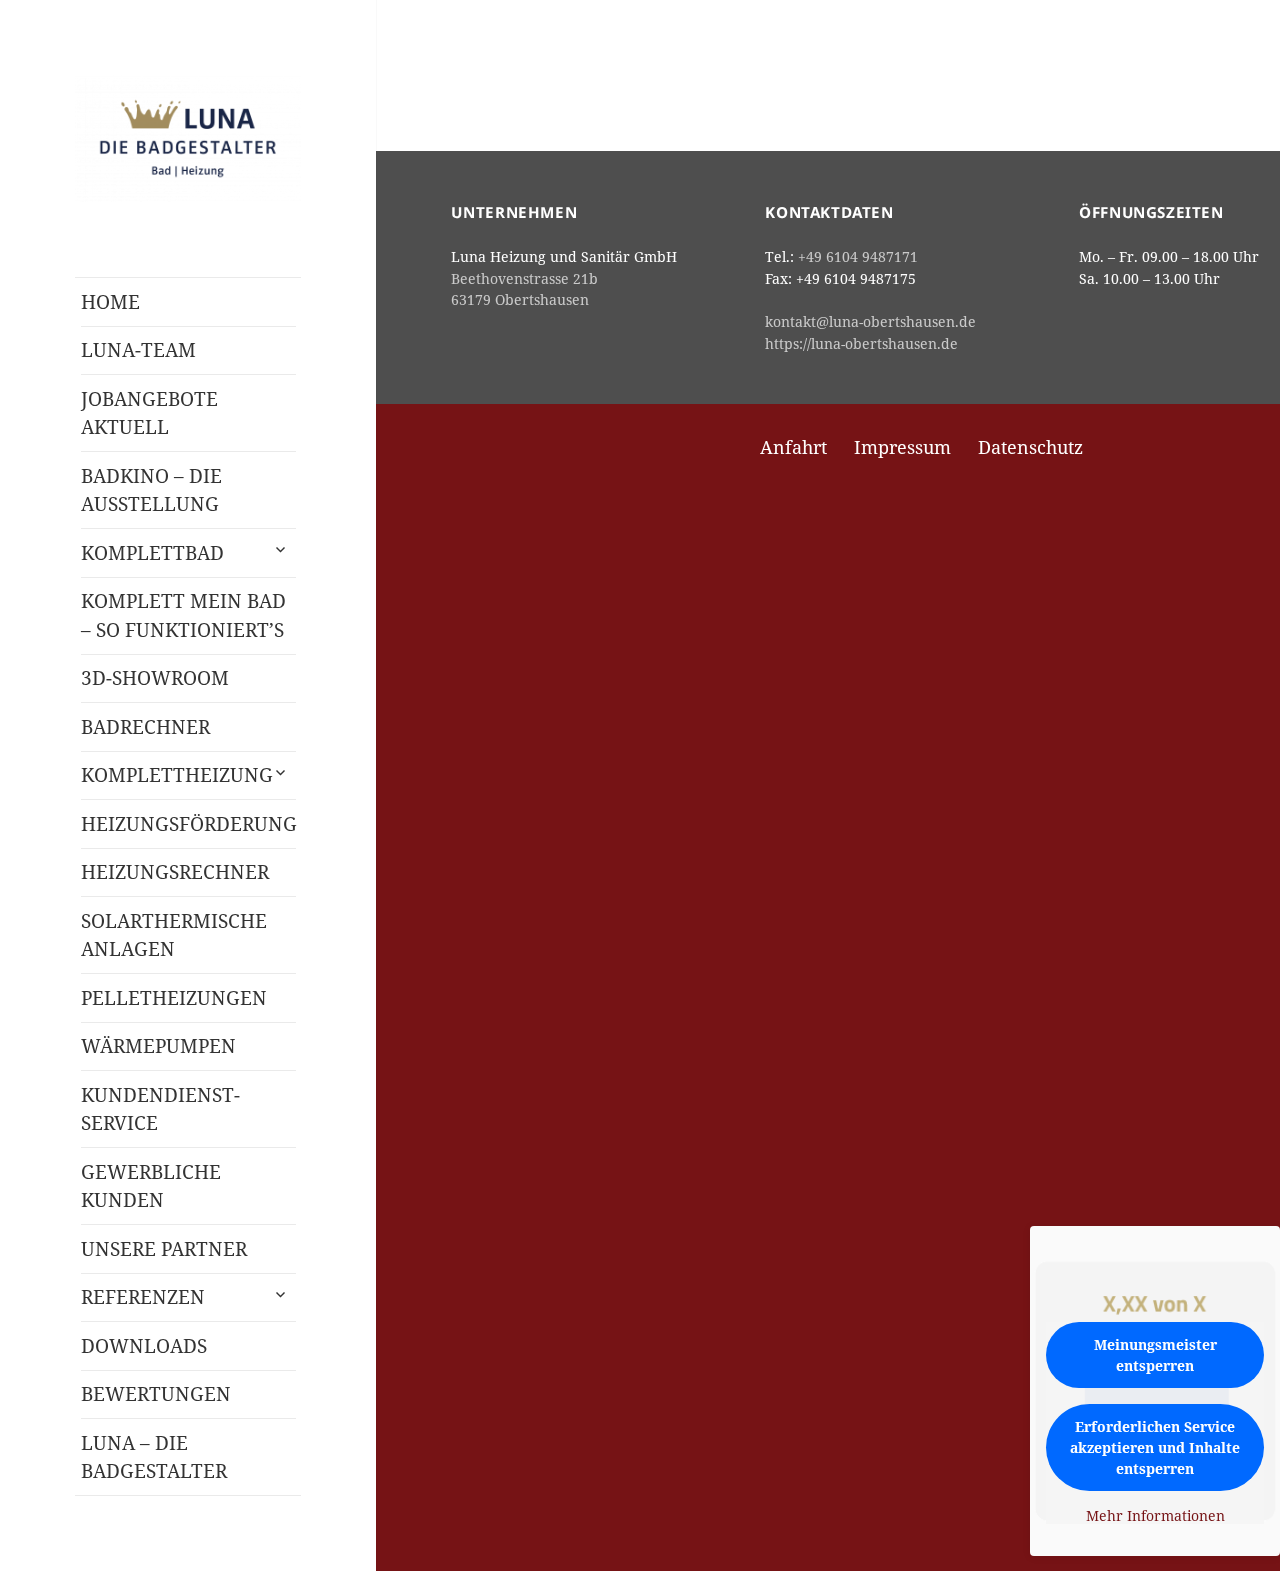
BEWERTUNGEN (156, 1394)
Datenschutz (1030, 447)
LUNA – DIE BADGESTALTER (154, 1457)
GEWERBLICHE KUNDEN (151, 1186)
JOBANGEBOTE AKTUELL (149, 413)
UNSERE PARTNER (164, 1249)
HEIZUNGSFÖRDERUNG (188, 824)
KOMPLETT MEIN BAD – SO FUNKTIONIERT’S (183, 615)
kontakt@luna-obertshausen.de (870, 321)
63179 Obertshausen (520, 299)
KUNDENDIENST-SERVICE (160, 1109)
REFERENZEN (143, 1297)
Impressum (902, 447)
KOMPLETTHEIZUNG (177, 775)
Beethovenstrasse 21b (524, 278)
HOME (110, 302)
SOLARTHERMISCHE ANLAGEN (174, 935)
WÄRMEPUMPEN (158, 1046)
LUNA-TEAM (138, 350)
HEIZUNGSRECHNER (175, 872)
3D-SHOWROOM (155, 678)
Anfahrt (793, 447)
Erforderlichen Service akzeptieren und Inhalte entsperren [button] (1155, 1447)
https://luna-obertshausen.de (861, 343)
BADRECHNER (145, 727)
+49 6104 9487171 (858, 256)
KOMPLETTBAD (152, 553)
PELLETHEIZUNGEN (174, 998)
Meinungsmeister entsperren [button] (1155, 1355)
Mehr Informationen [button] (1155, 1516)
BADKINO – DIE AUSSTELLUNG (151, 490)
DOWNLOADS (144, 1346)
